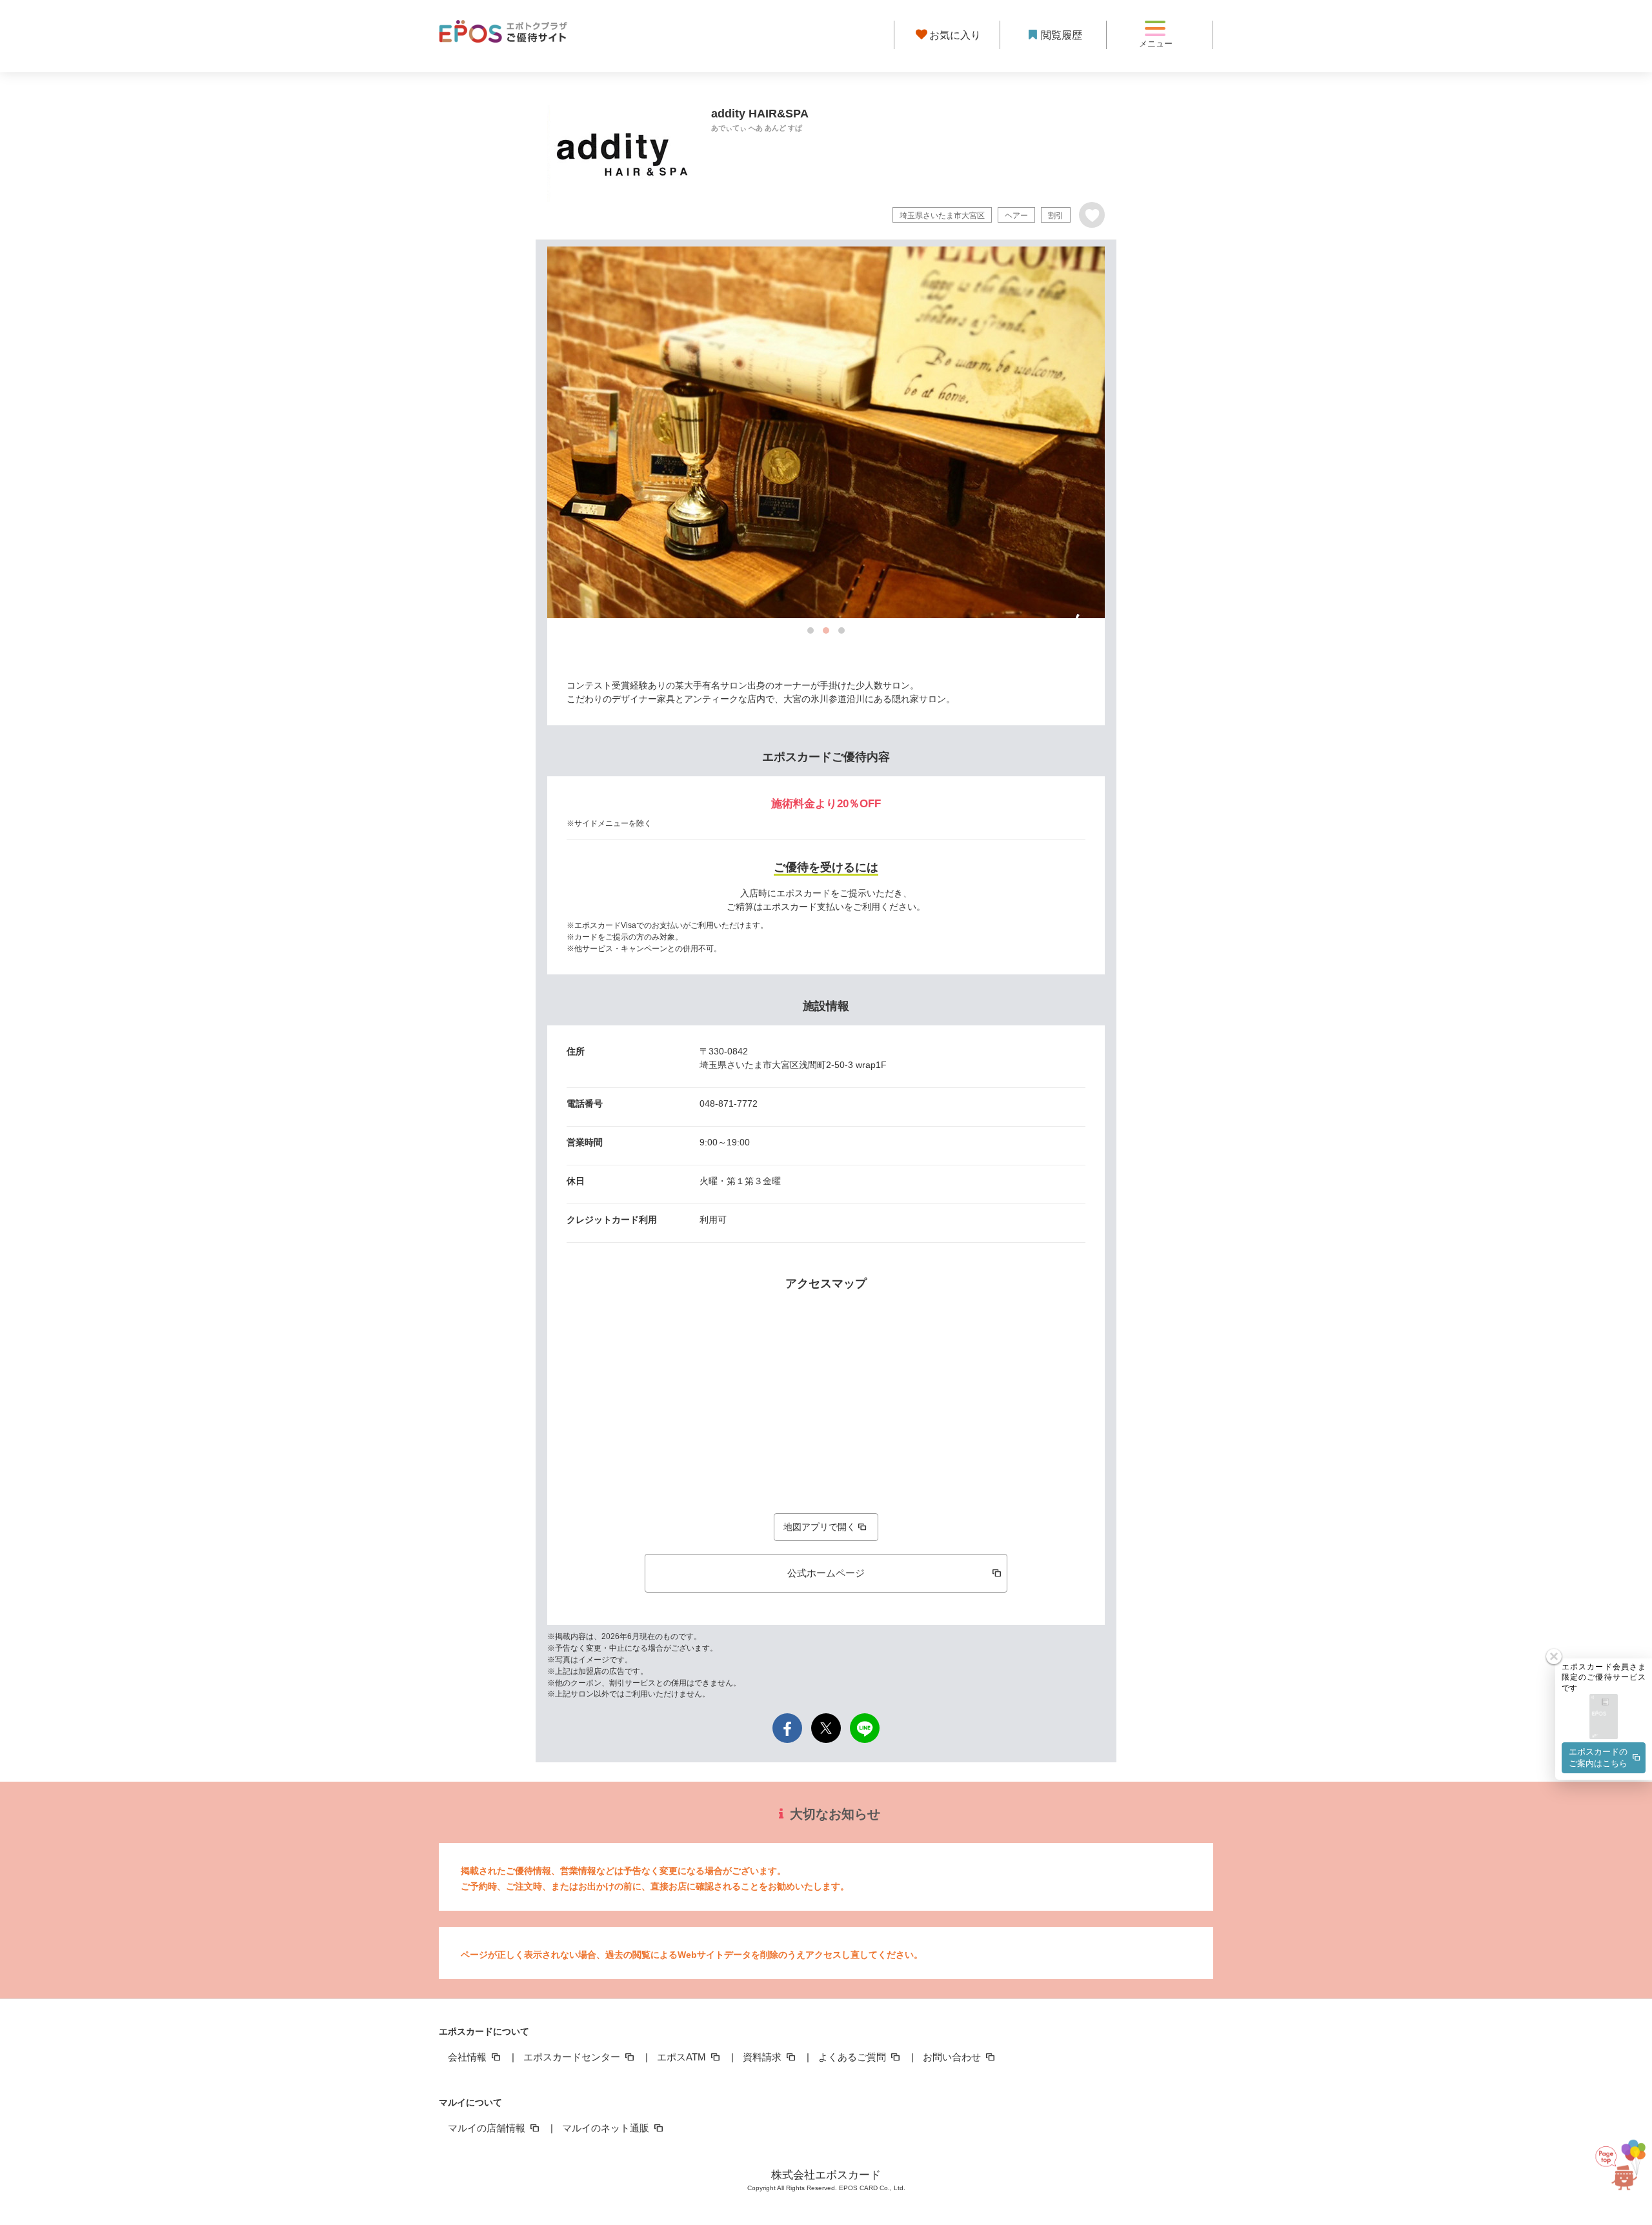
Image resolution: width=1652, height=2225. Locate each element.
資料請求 (763, 2057)
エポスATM (683, 2057)
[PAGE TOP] (1613, 2162)
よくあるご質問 (853, 2057)
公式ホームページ (826, 1573)
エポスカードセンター (573, 2057)
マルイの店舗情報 (488, 2128)
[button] (1604, 1717)
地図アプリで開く (820, 1527)
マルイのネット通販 (607, 2128)
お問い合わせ (953, 2057)
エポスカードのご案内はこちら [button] (1598, 1757)
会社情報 (468, 2057)
